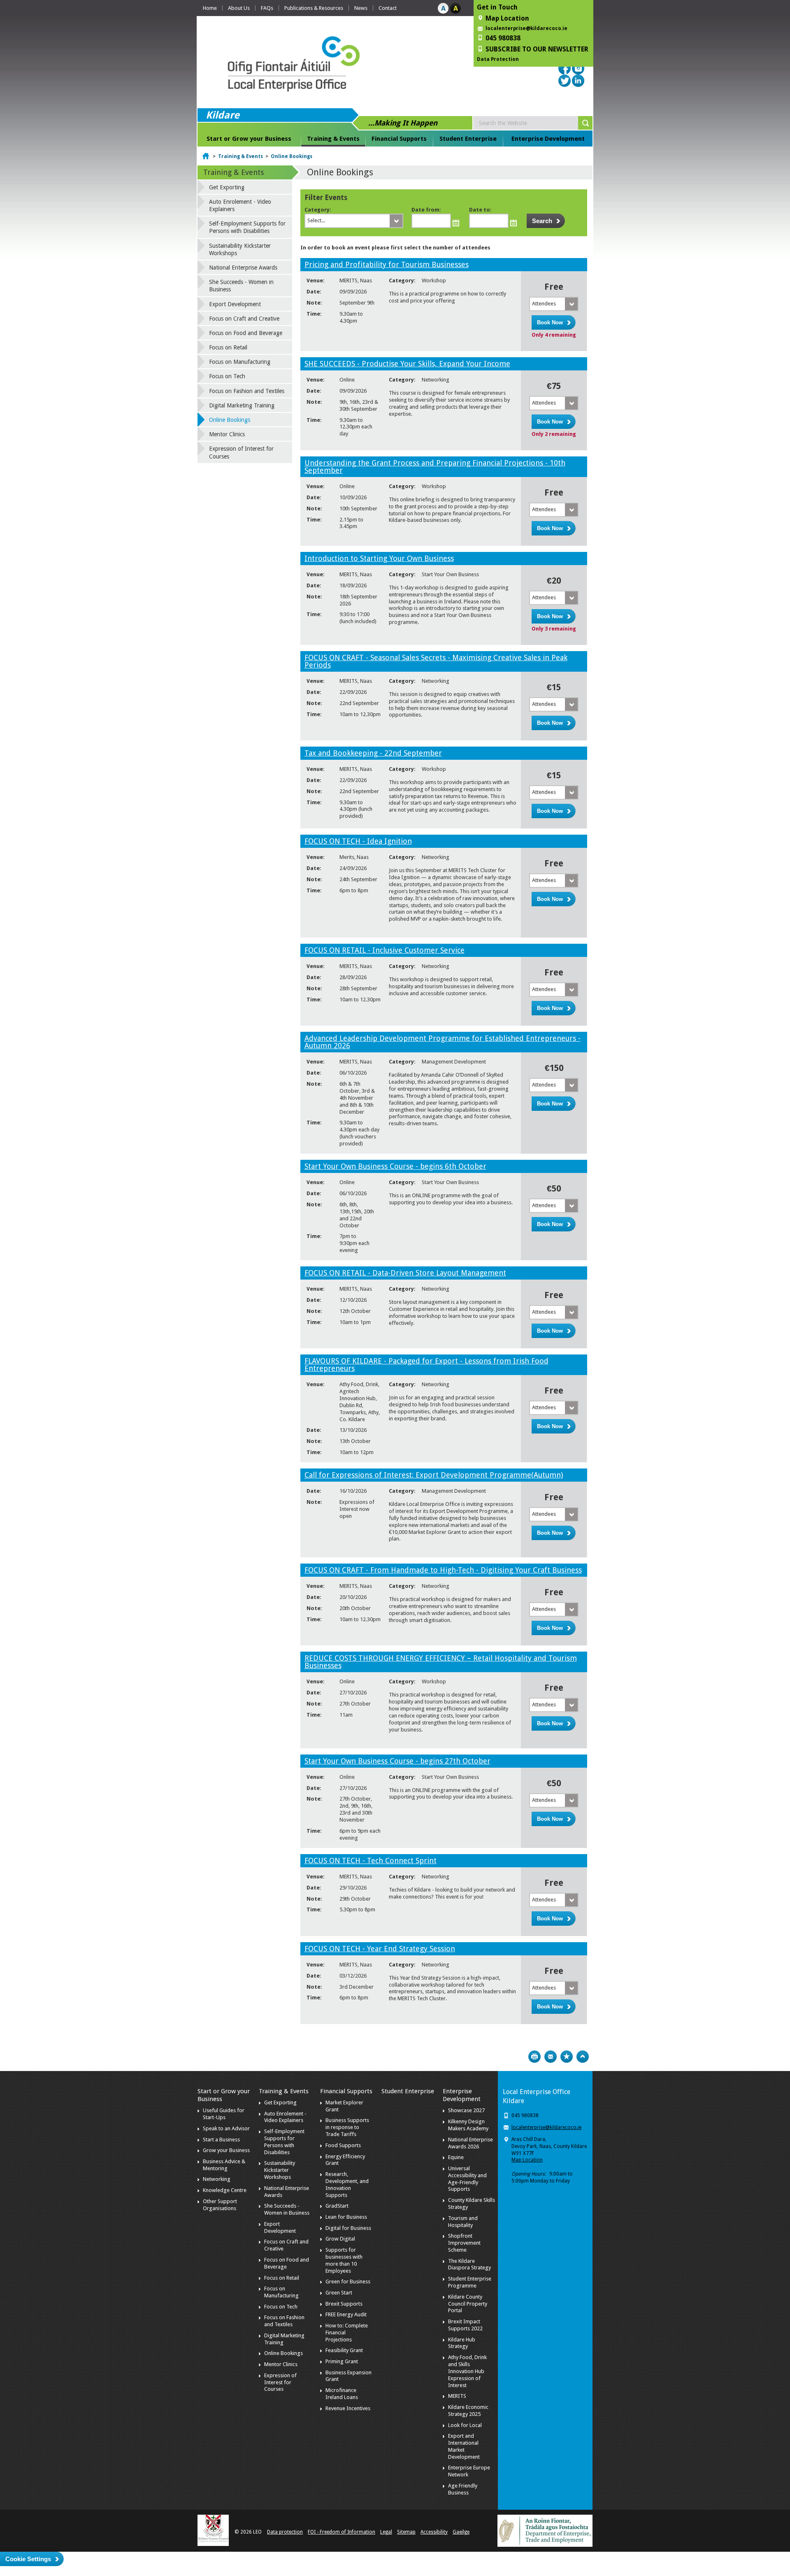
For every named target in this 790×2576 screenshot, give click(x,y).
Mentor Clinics (227, 434)
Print (534, 2057)
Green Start (339, 2293)
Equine (456, 2157)
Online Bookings (292, 156)
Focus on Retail (228, 347)
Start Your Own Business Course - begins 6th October (395, 1166)
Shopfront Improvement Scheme (464, 2243)
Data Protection (498, 59)
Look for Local (465, 2425)
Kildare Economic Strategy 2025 (468, 2411)
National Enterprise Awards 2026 (471, 2143)
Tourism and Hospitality (463, 2222)
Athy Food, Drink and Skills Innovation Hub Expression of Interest (467, 2371)
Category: (318, 210)
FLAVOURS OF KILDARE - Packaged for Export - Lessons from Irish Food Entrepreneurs (426, 1365)
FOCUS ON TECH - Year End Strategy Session (380, 1949)
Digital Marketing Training (242, 405)
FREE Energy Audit (346, 2314)
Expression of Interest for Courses (241, 452)
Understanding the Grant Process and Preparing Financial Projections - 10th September (435, 467)
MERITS (457, 2396)
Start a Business (221, 2140)
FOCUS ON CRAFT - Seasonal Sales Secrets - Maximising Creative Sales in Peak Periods (436, 661)
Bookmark (567, 2057)
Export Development (235, 304)
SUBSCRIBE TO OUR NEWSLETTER (537, 49)
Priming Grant (342, 2361)
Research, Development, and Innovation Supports (347, 2185)
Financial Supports (399, 139)
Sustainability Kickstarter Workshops (240, 249)
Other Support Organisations (220, 2205)
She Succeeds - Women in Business (241, 286)
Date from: (426, 210)
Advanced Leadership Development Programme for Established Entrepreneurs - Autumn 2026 (443, 1042)
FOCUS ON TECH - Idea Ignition (358, 841)
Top (583, 2057)
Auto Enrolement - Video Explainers (240, 205)
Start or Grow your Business (249, 139)
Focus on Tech (227, 376)
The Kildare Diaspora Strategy (469, 2264)
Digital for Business (348, 2228)
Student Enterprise (468, 139)
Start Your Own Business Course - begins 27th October (397, 1761)
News (361, 8)
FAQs (267, 8)
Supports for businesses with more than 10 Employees (344, 2260)
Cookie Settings (28, 2559)
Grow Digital (340, 2239)
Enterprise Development (548, 139)
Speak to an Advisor (226, 2128)
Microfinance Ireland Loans (342, 2394)
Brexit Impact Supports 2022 (465, 2325)
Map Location (527, 2160)
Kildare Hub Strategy (462, 2343)
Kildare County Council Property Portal (468, 2304)
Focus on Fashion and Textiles (247, 391)
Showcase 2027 (466, 2110)
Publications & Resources (314, 8)
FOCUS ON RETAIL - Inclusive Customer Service (385, 950)
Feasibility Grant (344, 2350)
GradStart (337, 2206)
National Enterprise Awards (243, 268)
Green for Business (348, 2282)
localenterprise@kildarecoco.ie (526, 28)
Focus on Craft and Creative (244, 319)
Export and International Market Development (464, 2446)
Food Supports (343, 2145)
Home (210, 8)
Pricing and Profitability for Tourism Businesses (387, 264)
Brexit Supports (344, 2304)
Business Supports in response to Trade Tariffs (347, 2127)
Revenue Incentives (348, 2408)
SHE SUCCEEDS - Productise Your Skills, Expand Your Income (407, 364)
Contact (388, 8)
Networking (217, 2179)
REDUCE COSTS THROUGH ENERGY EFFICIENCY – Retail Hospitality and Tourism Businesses (441, 1662)
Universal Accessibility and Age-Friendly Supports (467, 2179)
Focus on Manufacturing (240, 362)
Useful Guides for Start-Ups (224, 2114)
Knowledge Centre (225, 2190)
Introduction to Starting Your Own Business (379, 558)
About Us (239, 8)
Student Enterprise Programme (470, 2282)
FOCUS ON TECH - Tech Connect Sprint (371, 1860)
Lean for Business (346, 2217)
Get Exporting (227, 187)
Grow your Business (226, 2150)
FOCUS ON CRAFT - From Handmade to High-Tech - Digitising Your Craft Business (443, 1570)
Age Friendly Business (463, 2489)
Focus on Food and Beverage (246, 333)
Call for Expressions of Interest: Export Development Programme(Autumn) (434, 1475)
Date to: (480, 210)
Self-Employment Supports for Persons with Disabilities (247, 227)
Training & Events (333, 139)
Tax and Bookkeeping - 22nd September (373, 753)
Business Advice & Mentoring (224, 2165)
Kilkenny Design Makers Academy (468, 2125)
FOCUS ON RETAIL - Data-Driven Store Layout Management (405, 1273)
